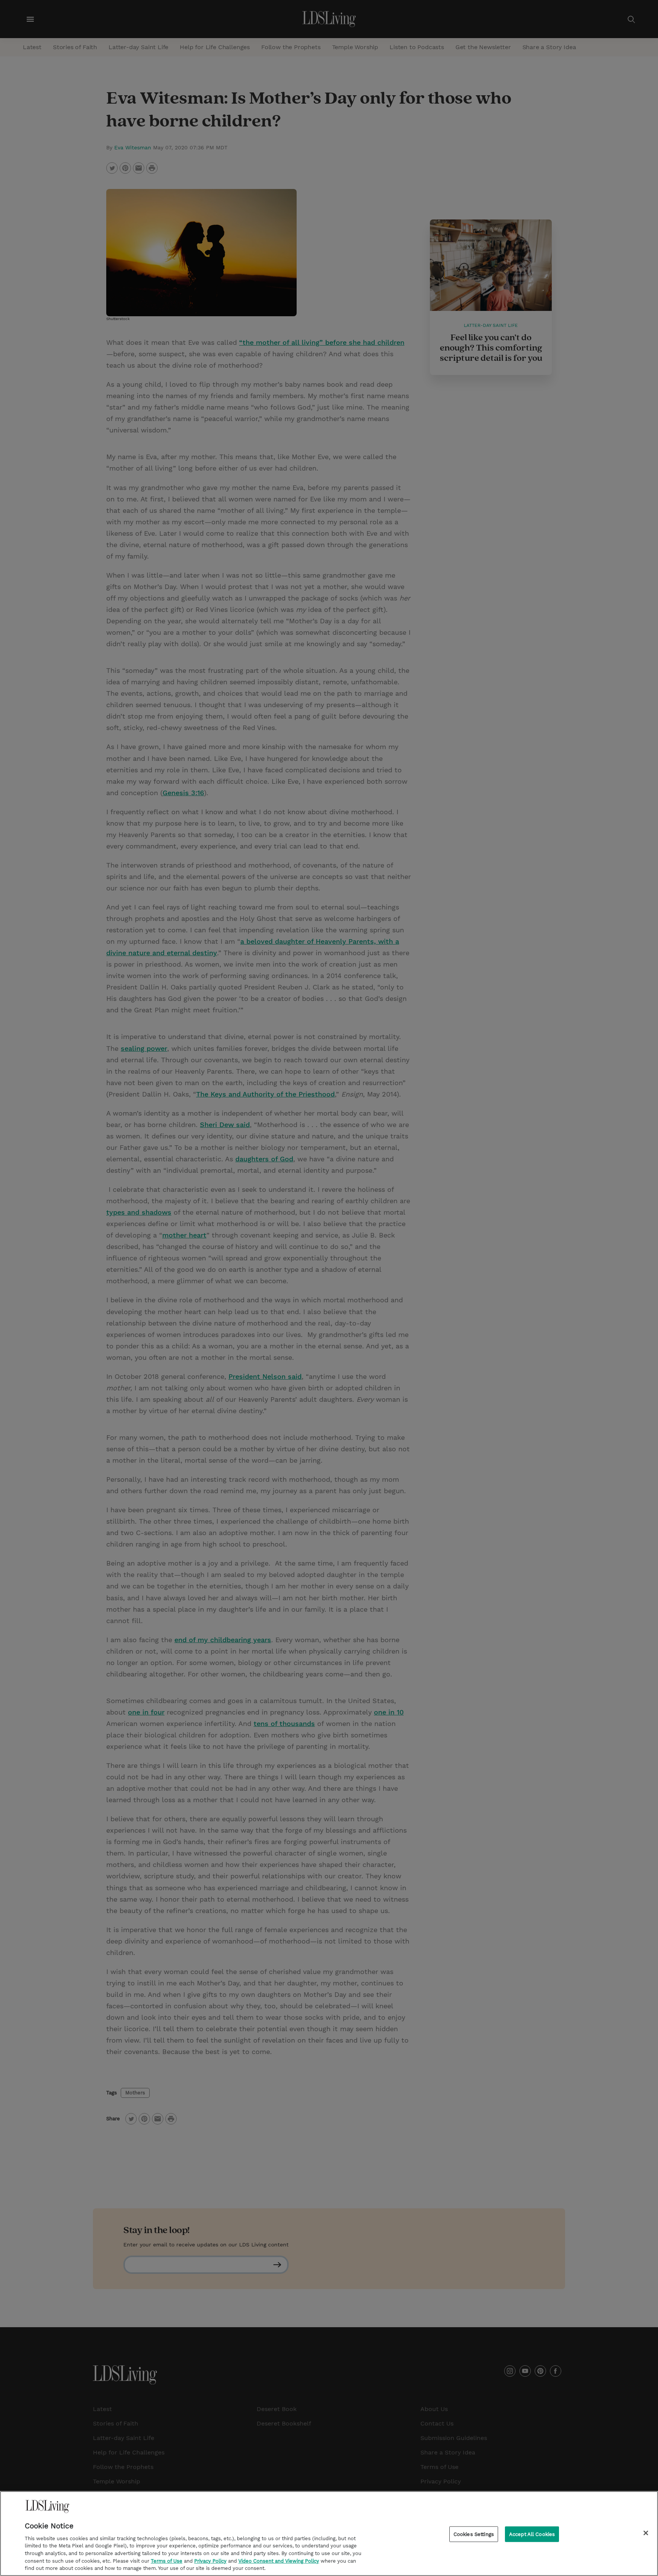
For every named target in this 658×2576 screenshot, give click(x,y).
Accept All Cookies (532, 2534)
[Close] (646, 2533)
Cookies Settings (474, 2534)
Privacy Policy (210, 2561)
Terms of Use (167, 2561)
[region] (329, 2534)
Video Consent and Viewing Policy (279, 2561)
